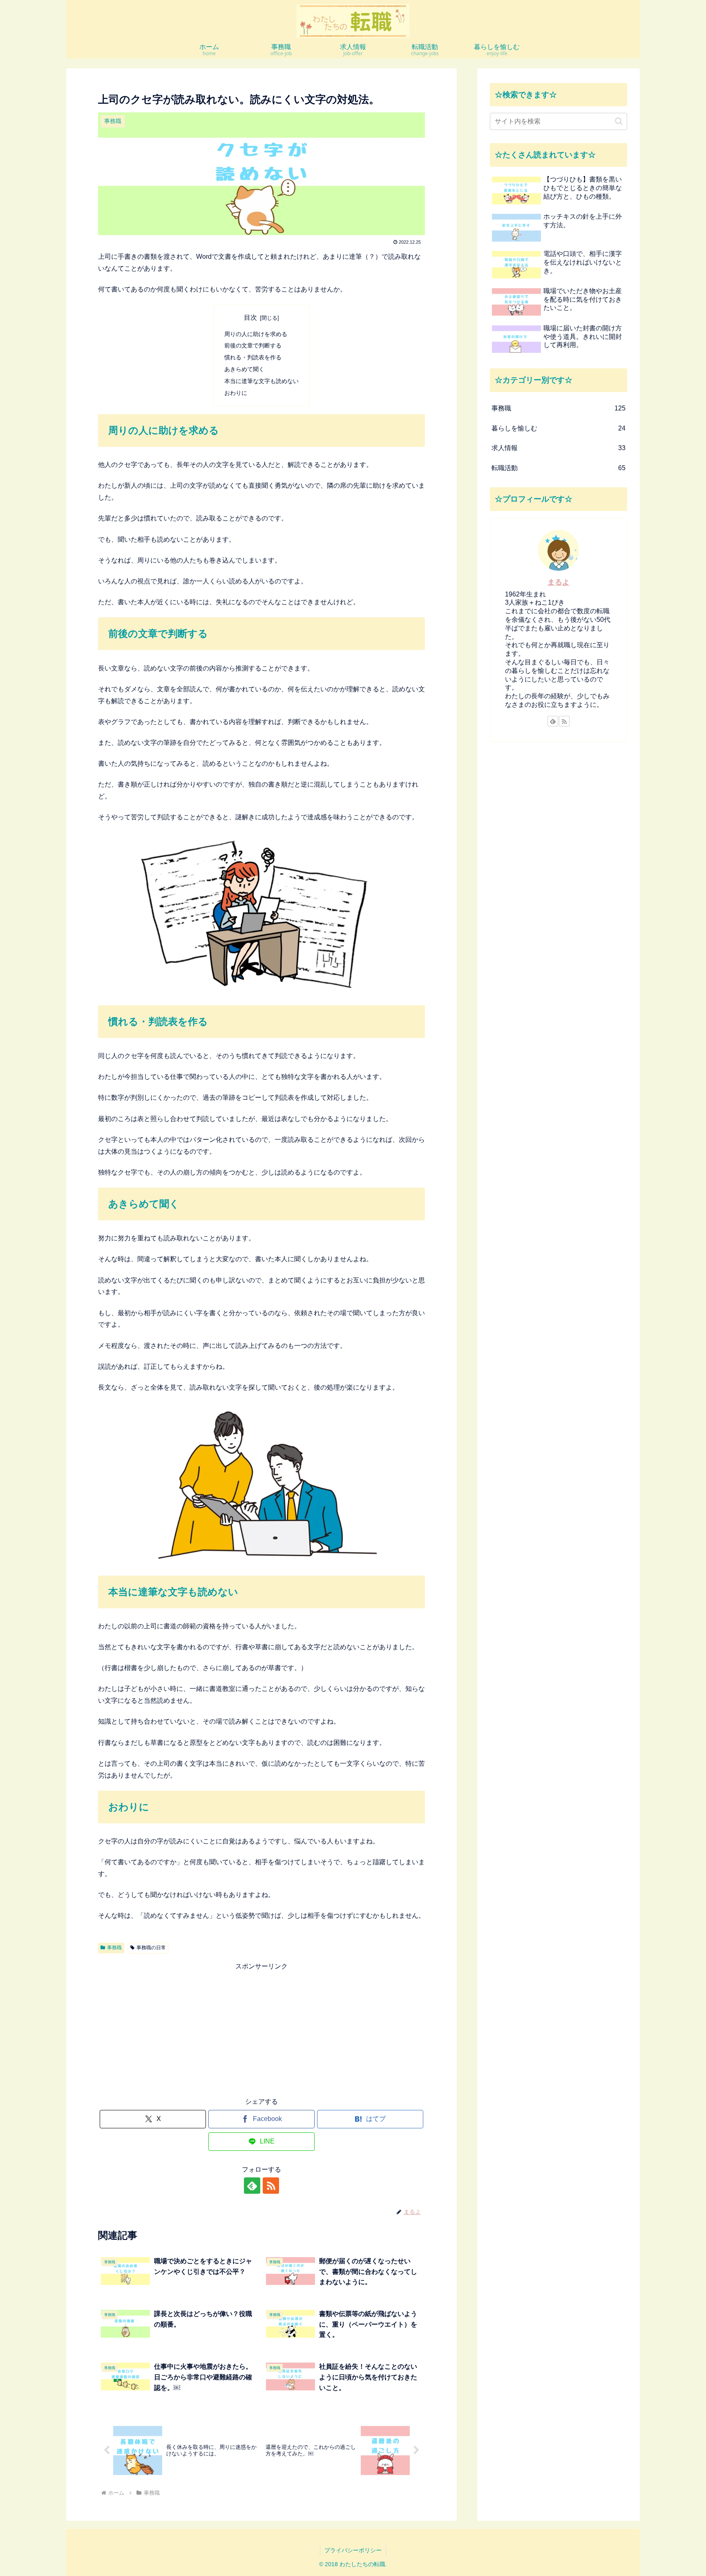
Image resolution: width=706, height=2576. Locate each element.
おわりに (236, 393)
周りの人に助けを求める (256, 334)
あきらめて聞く (244, 369)
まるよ (559, 582)
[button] (619, 121)
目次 (250, 317)
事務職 (114, 1948)
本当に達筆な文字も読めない (261, 381)
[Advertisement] (261, 2030)
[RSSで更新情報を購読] (271, 2186)
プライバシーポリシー (353, 2550)
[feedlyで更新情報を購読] (252, 2186)
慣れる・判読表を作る (253, 357)
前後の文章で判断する (253, 345)
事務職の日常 (151, 1948)
